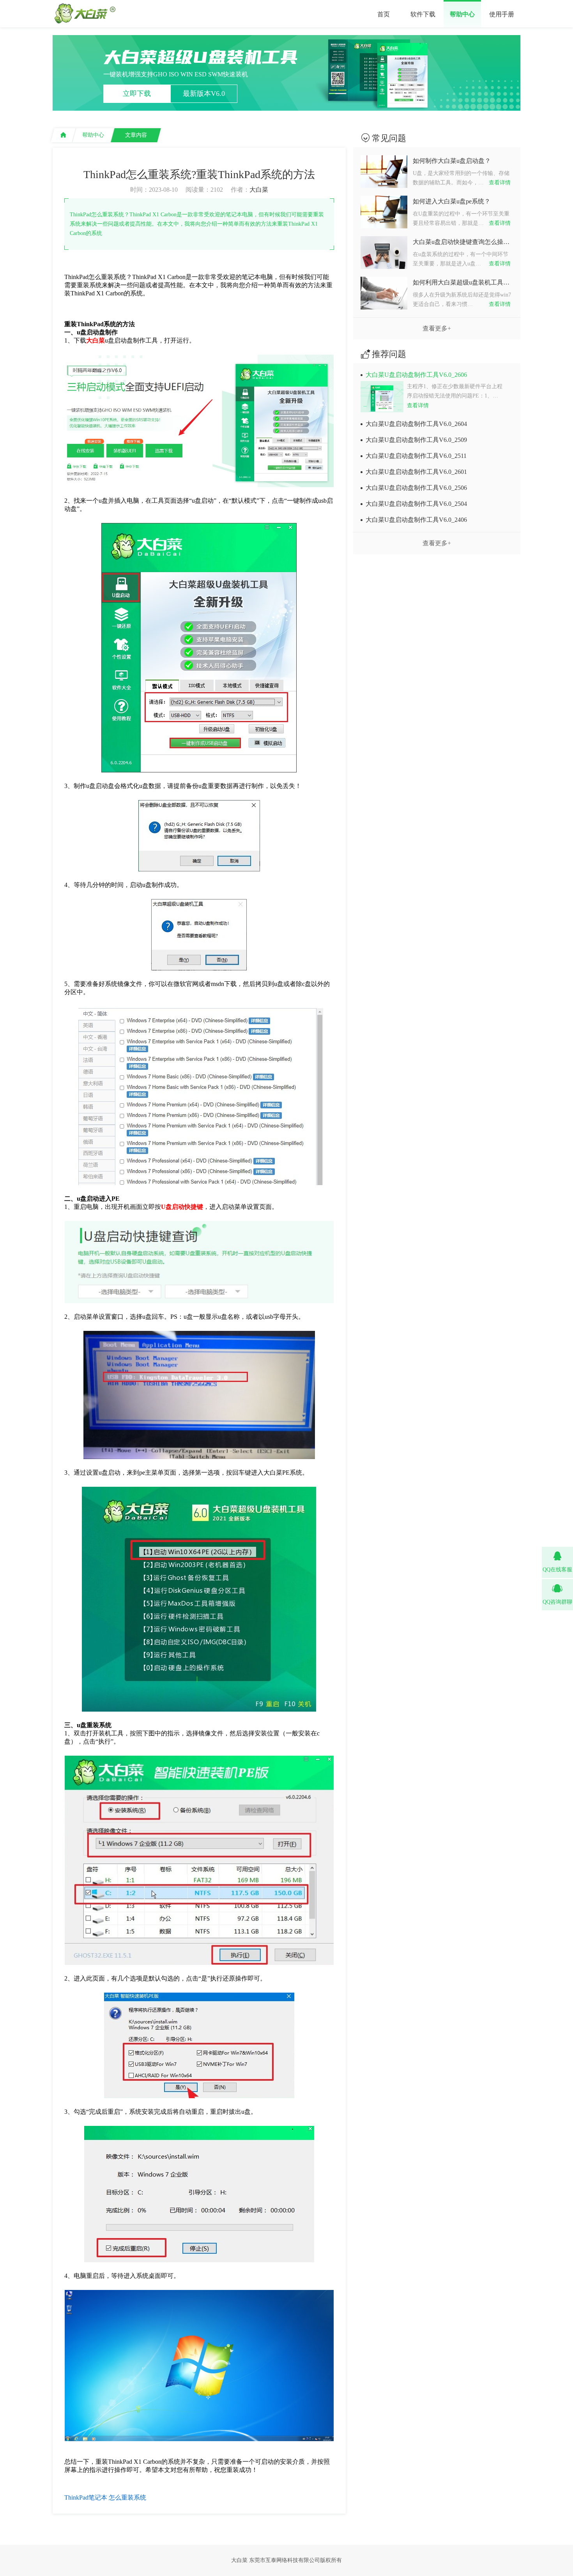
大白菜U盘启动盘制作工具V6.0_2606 (416, 375)
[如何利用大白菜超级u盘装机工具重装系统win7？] (384, 304)
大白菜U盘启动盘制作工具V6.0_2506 (416, 488)
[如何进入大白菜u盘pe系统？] (384, 223)
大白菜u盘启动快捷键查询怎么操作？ (462, 242)
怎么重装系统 (127, 2497)
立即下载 (137, 94)
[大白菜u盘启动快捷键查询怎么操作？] (384, 263)
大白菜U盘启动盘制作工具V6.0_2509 (416, 440)
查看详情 (500, 183)
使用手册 (502, 14)
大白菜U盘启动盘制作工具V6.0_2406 (416, 520)
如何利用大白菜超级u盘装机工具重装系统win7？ (462, 282)
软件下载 (423, 14)
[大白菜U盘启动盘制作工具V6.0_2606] (383, 397)
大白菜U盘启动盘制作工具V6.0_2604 (416, 424)
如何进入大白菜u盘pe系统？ (452, 201)
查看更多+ (437, 328)
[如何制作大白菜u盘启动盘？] (384, 182)
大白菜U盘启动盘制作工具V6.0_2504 (416, 504)
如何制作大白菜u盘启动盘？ (452, 161)
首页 (384, 14)
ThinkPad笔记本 (86, 2497)
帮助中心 (462, 14)
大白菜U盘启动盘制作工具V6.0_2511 (416, 456)
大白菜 (259, 190)
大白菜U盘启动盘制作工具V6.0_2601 (416, 472)
